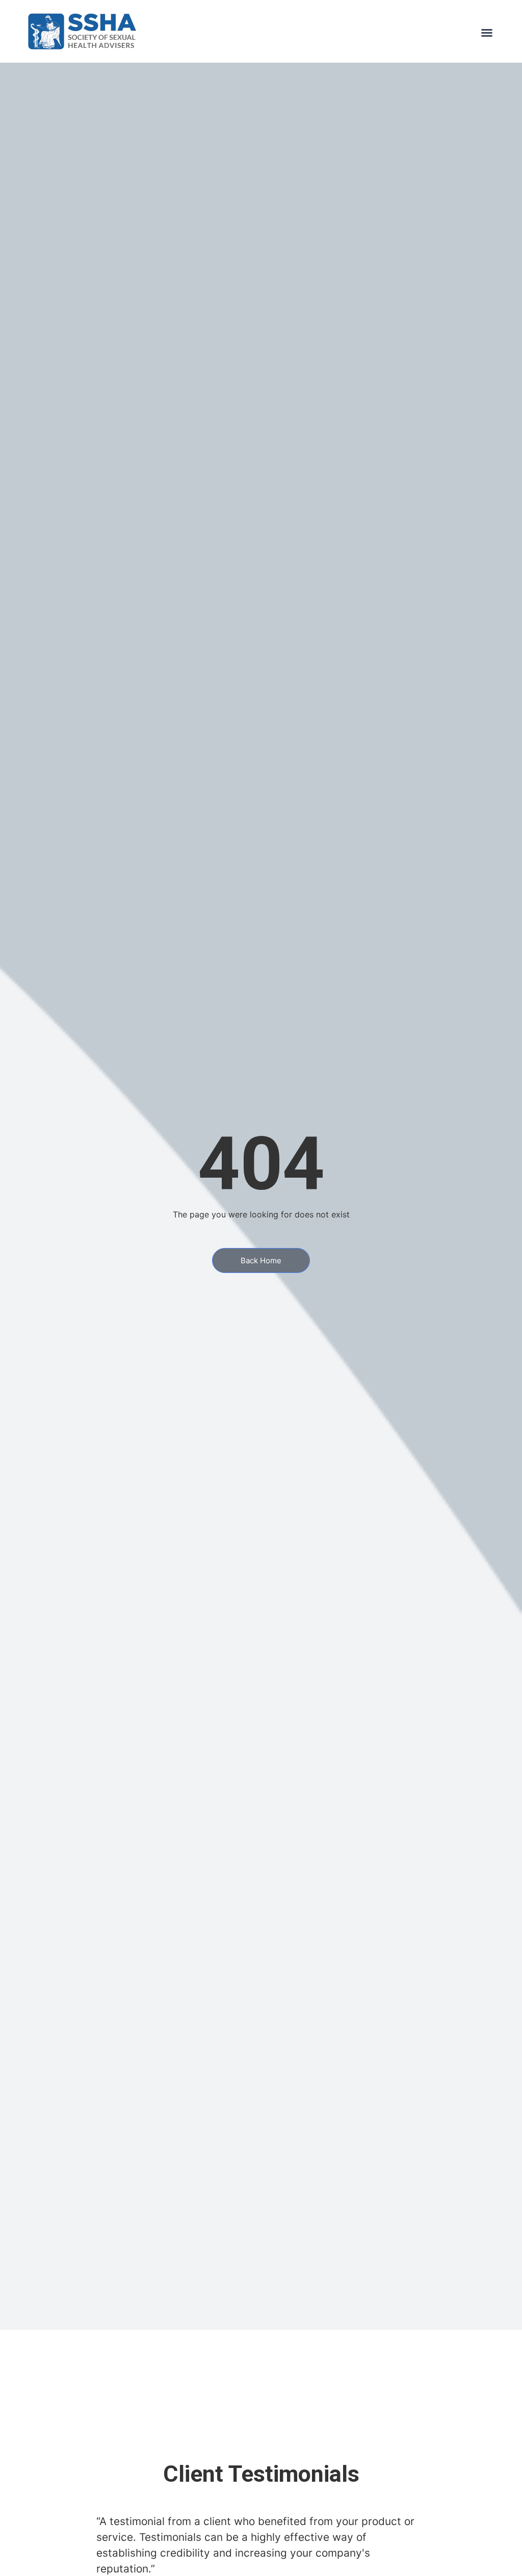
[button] (487, 33)
